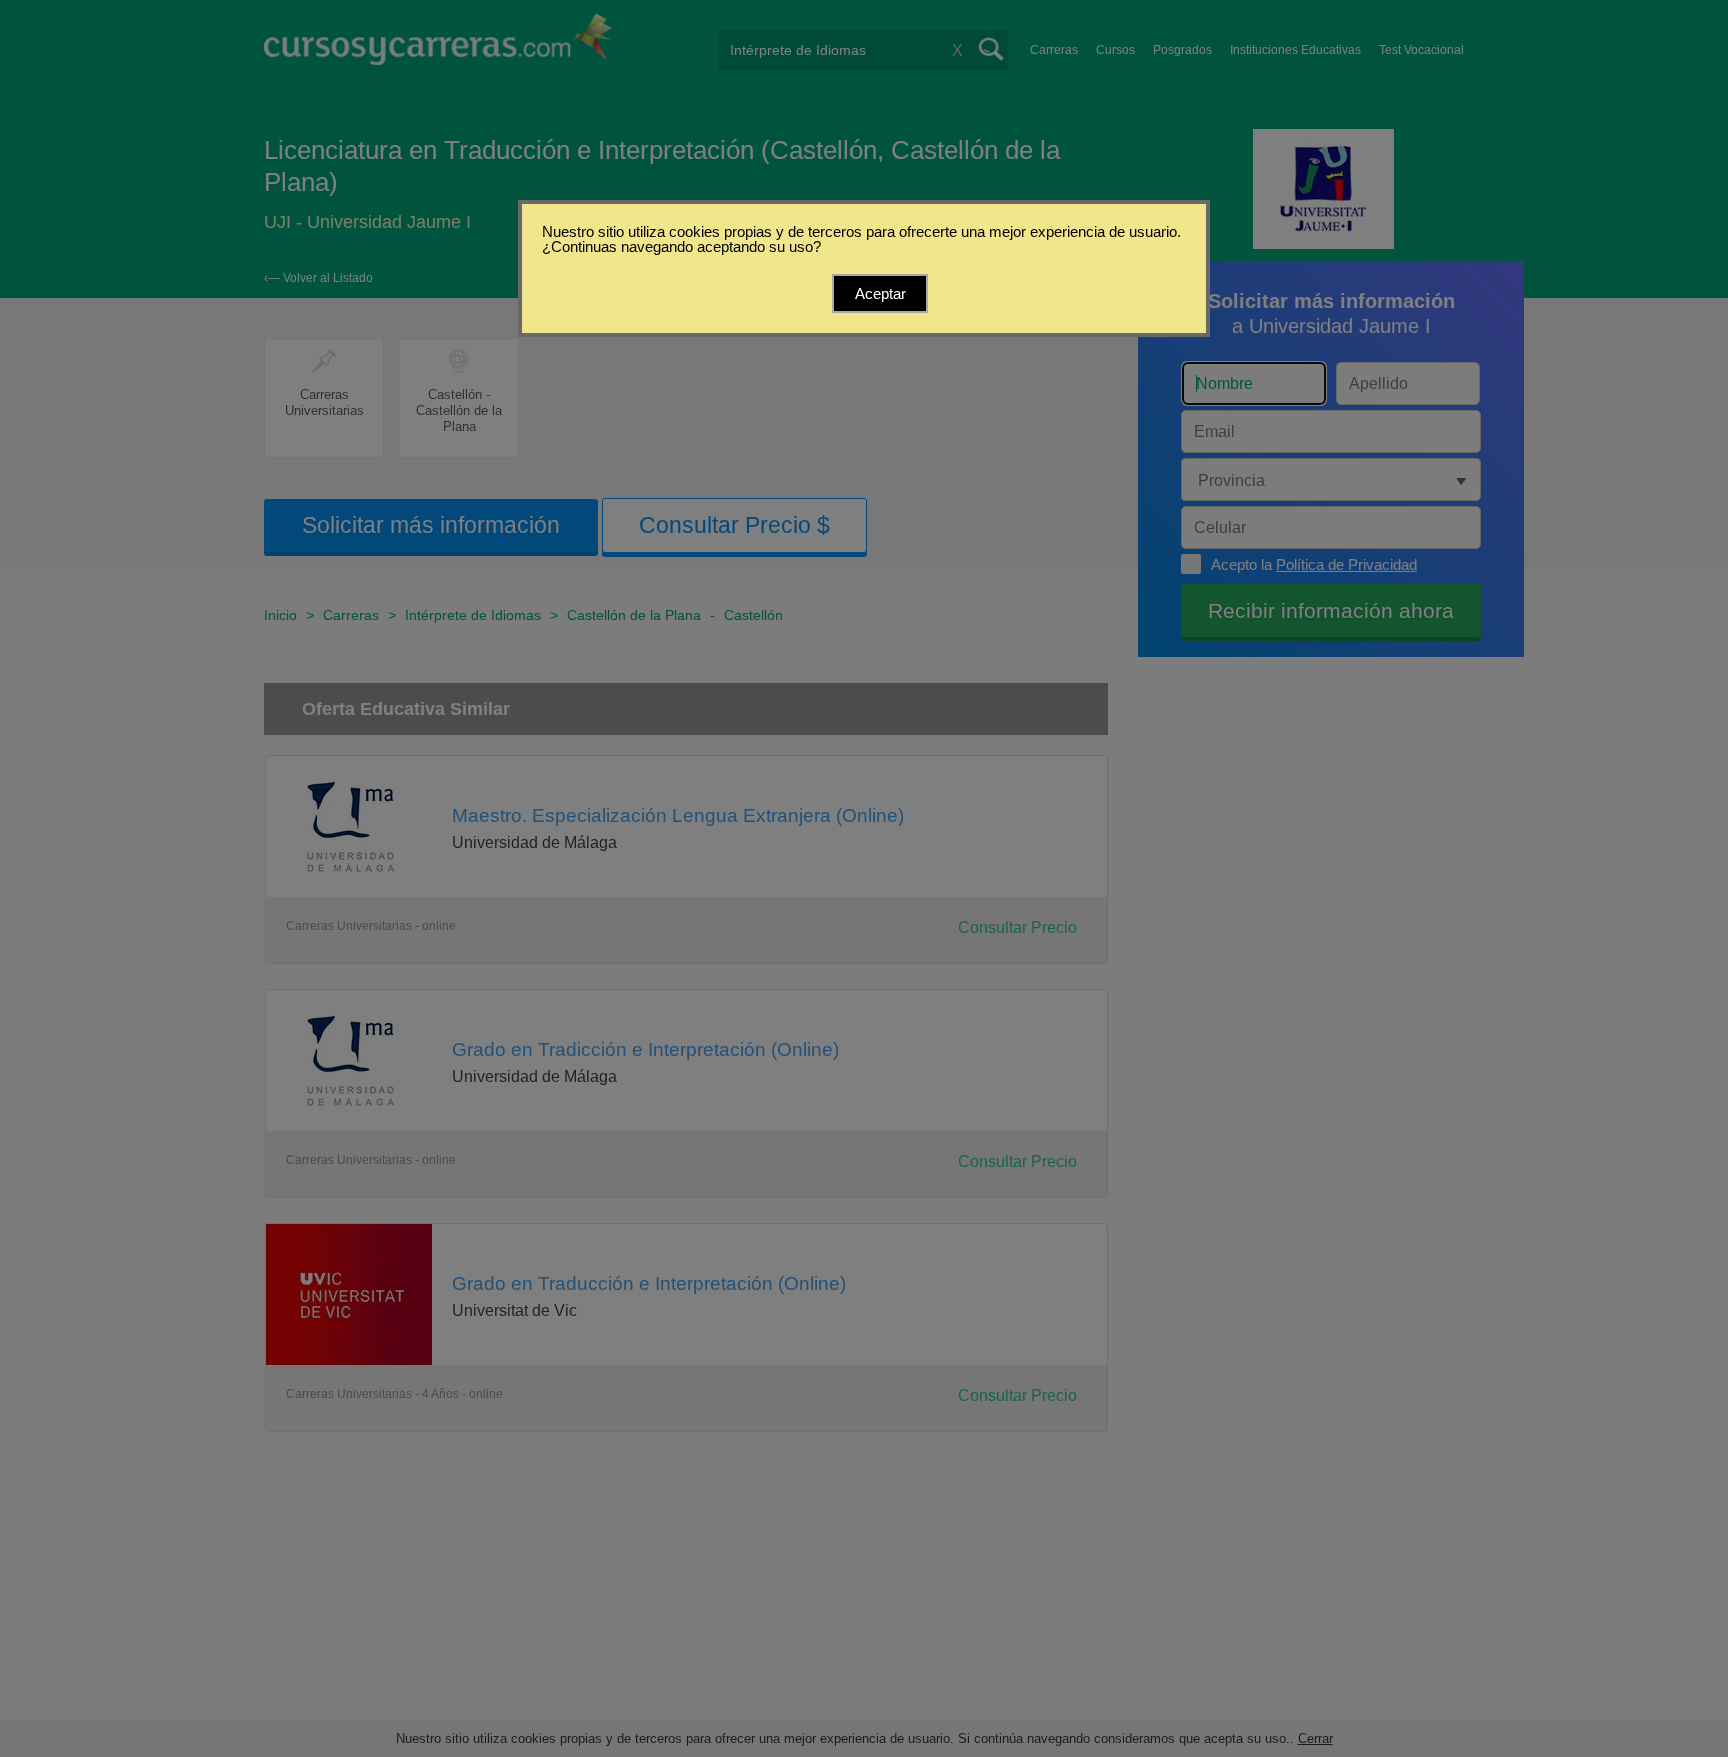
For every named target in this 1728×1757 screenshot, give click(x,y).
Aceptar (880, 293)
